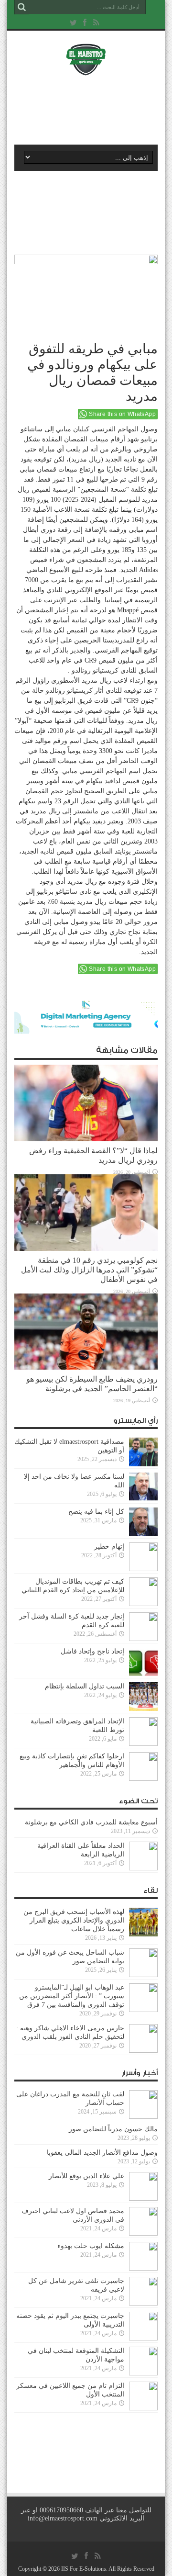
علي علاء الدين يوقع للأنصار (86, 2176)
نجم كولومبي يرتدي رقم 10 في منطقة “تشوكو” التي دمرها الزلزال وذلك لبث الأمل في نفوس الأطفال (89, 1270)
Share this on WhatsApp (122, 414)
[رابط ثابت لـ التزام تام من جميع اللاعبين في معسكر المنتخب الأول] (143, 2408)
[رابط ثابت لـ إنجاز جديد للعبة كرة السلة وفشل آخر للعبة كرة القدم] (143, 1639)
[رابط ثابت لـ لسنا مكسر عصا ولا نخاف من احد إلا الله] (143, 1499)
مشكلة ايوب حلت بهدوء (91, 2246)
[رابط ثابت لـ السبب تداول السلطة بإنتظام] (143, 1709)
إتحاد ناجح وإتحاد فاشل (92, 1651)
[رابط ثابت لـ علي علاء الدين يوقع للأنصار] (143, 2199)
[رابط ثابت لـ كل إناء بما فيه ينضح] (143, 1534)
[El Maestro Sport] (86, 69)
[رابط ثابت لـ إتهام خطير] (143, 1569)
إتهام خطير (109, 1547)
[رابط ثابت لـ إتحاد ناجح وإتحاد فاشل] (143, 1674)
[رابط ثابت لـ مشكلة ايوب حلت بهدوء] (143, 2268)
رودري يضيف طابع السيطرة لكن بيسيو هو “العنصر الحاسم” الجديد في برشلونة (92, 1384)
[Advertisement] (91, 109)
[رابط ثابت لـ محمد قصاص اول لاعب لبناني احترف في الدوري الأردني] (143, 2233)
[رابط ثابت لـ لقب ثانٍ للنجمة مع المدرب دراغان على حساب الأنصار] (143, 2117)
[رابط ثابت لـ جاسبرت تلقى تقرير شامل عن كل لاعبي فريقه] (143, 2303)
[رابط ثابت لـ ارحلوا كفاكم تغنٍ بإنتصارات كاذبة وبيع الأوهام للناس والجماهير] (143, 1779)
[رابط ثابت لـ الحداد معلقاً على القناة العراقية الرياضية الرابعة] (143, 1868)
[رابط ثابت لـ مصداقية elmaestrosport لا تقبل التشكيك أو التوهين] (143, 1464)
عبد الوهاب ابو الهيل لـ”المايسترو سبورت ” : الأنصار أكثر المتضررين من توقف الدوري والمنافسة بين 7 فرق (72, 1996)
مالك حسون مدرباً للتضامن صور (113, 2129)
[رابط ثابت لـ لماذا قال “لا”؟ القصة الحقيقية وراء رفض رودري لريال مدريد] (86, 1139)
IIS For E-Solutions (84, 2569)
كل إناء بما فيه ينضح (96, 1512)
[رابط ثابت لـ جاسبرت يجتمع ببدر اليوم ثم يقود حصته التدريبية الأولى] (143, 2338)
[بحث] (21, 7)
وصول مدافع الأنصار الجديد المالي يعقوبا (102, 2153)
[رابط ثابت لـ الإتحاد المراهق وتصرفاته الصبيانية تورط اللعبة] (143, 1744)
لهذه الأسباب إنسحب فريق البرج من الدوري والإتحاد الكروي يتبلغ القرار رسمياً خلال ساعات (74, 1920)
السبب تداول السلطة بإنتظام (85, 1686)
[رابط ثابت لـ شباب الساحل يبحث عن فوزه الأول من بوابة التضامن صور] (143, 1975)
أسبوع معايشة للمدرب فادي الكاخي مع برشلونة (88, 1822)
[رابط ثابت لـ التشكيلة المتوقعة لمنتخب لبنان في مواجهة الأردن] (143, 2373)
